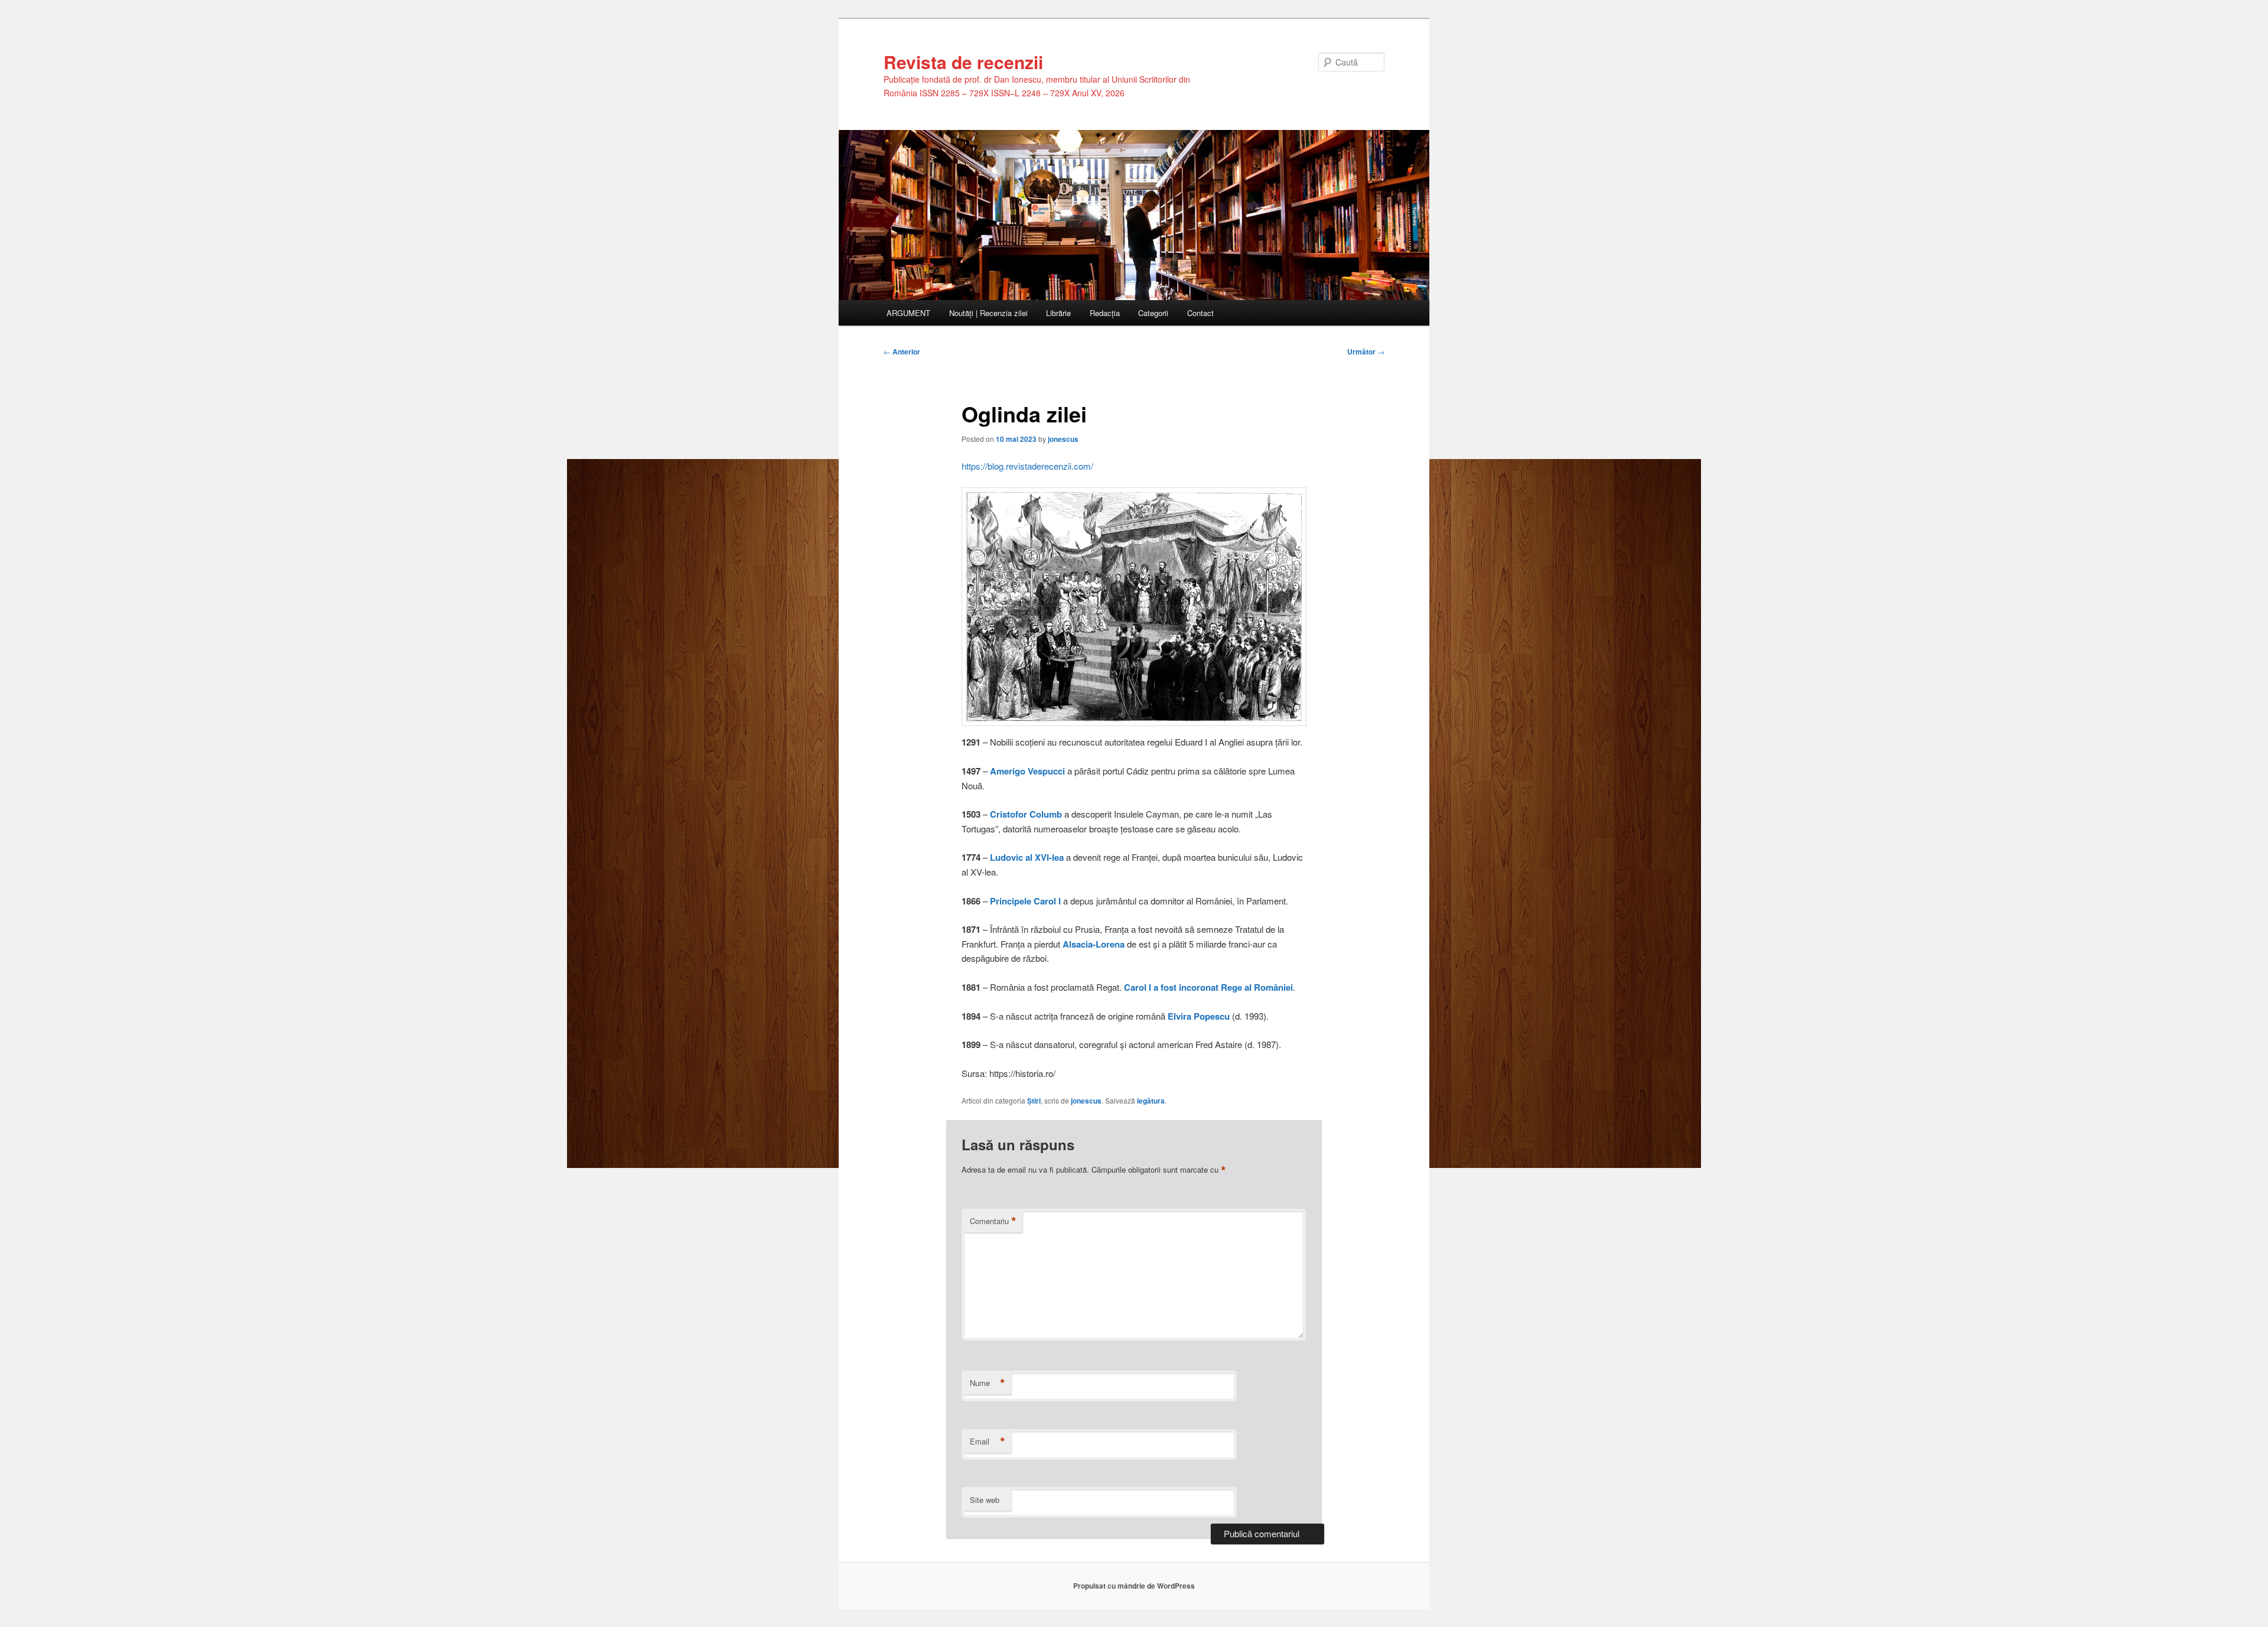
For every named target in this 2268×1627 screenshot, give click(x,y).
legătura (1151, 1101)
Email (988, 1441)
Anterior (902, 352)
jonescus (1063, 439)
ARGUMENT (908, 313)
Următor (1366, 352)
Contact (1200, 313)
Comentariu (993, 1221)
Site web (985, 1500)
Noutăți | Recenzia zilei (988, 313)
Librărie (1058, 313)
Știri (1034, 1101)
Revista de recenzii (963, 62)
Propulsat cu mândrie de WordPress (1134, 1586)
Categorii (1153, 313)
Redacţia (1105, 313)
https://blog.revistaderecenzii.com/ (1027, 466)
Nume (988, 1383)
